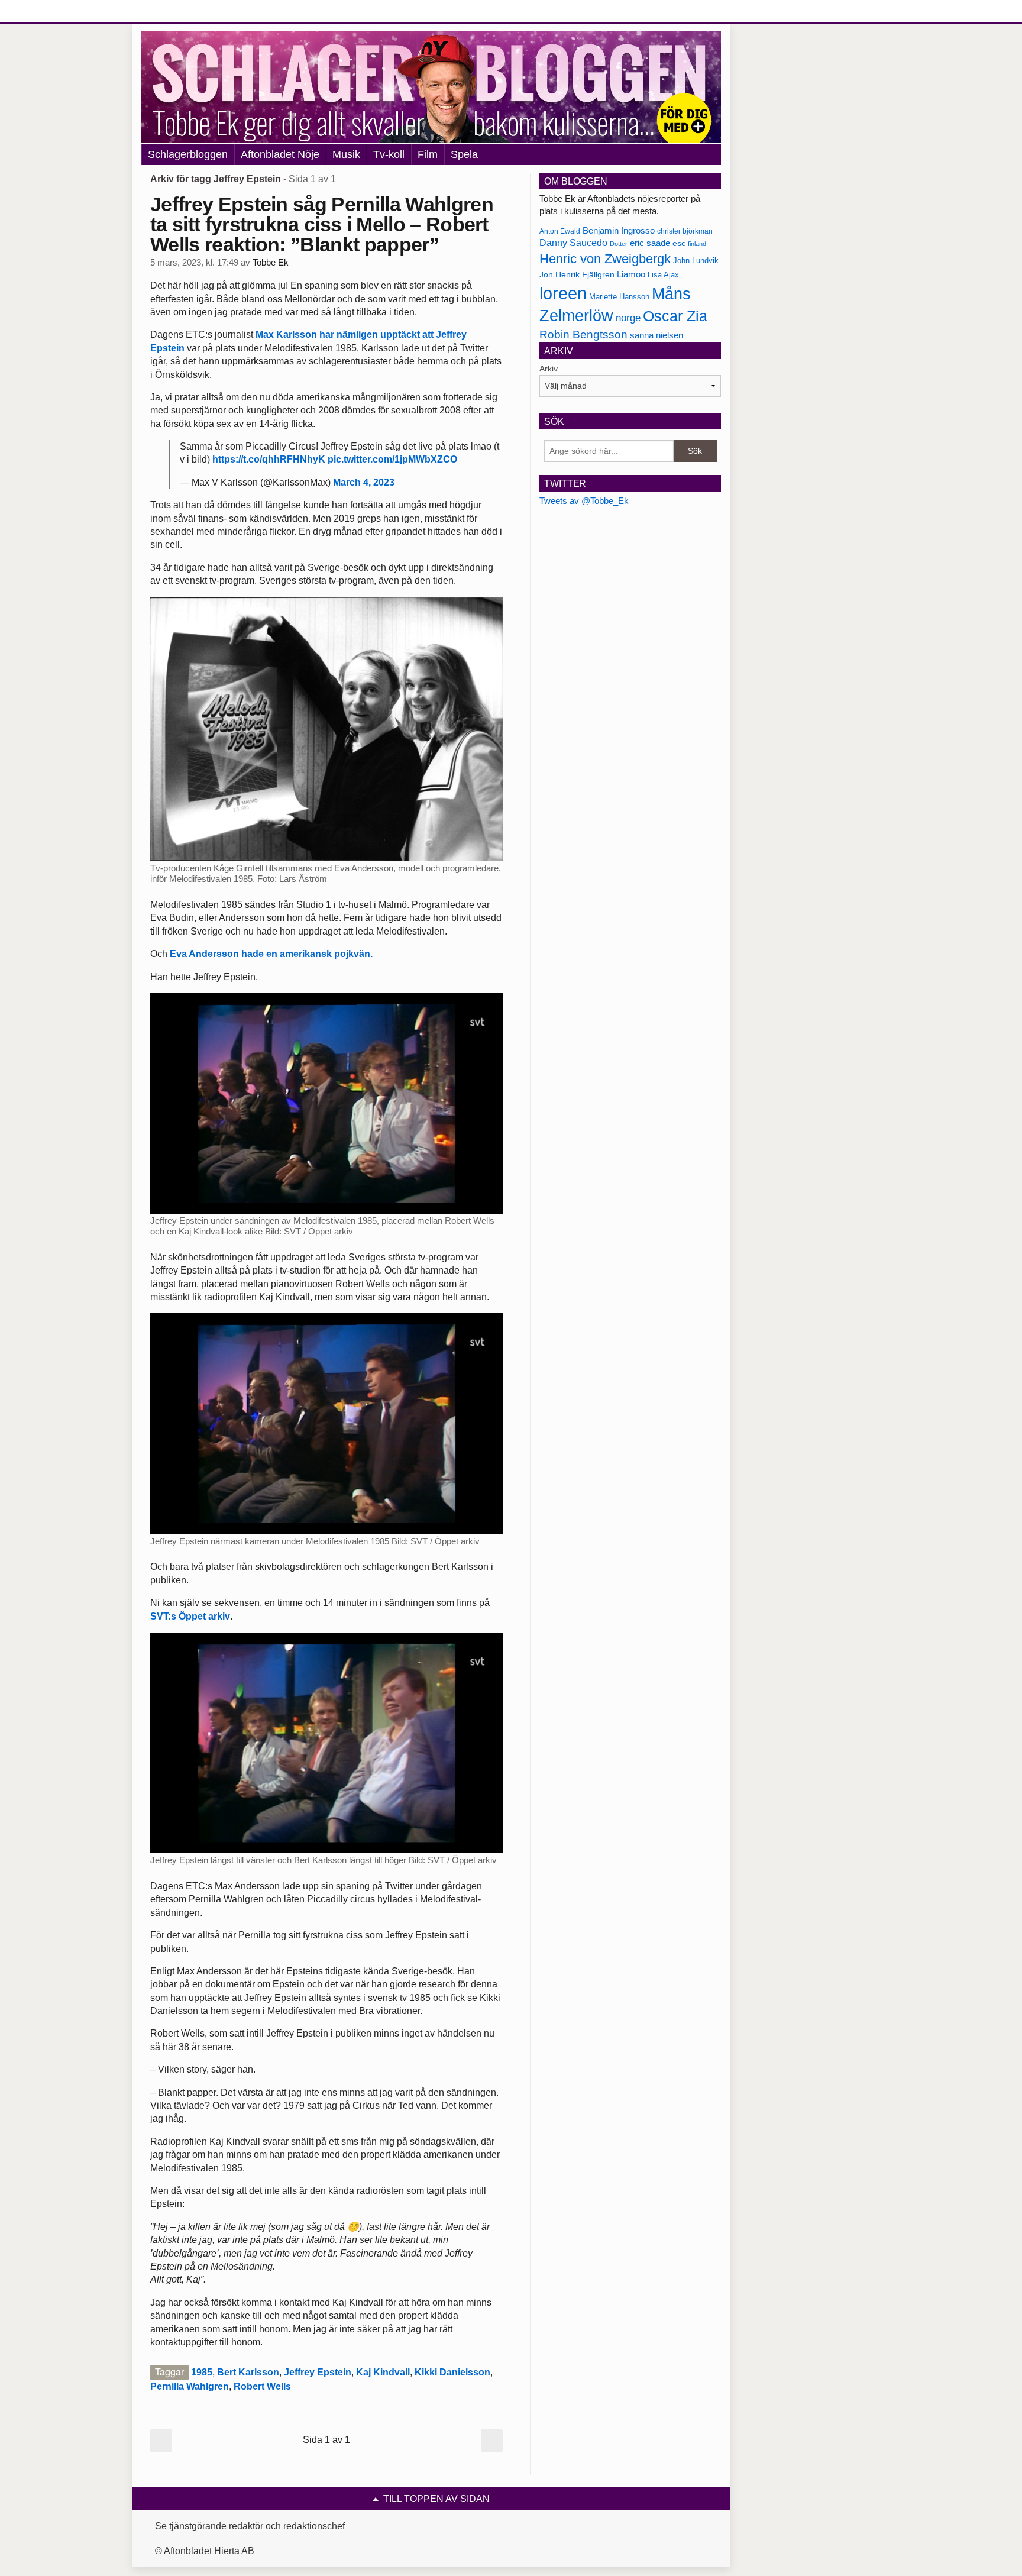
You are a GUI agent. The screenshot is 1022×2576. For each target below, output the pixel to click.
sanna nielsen (656, 335)
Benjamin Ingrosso (619, 231)
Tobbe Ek (271, 263)
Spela (464, 154)
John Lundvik (696, 261)
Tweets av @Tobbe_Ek (584, 501)
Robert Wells (262, 2386)
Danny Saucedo (573, 243)
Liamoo (631, 274)
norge (628, 318)
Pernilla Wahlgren (190, 2386)
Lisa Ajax (663, 275)
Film (428, 154)
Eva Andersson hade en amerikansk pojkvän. (271, 954)
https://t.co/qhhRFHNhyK (269, 459)
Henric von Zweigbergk (605, 259)
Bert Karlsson (248, 2372)
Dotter (619, 244)
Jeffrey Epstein (318, 2372)
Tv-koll (389, 154)
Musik (346, 154)
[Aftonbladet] (186, 12)
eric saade (650, 243)
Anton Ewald (560, 231)
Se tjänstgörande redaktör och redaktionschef (250, 2526)
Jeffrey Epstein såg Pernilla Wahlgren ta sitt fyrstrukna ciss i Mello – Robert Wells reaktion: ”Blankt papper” (322, 224)
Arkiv (549, 369)
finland (697, 244)
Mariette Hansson (619, 297)
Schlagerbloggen (188, 154)
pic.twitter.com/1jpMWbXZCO (392, 459)
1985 (202, 2372)
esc (679, 243)
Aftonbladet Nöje (280, 154)
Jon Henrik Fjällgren (577, 274)
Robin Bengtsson (583, 334)
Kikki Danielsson (452, 2372)
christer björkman (685, 231)
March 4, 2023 (364, 482)
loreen (563, 293)
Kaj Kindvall (383, 2372)
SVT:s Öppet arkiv (190, 1616)
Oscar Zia (675, 316)
